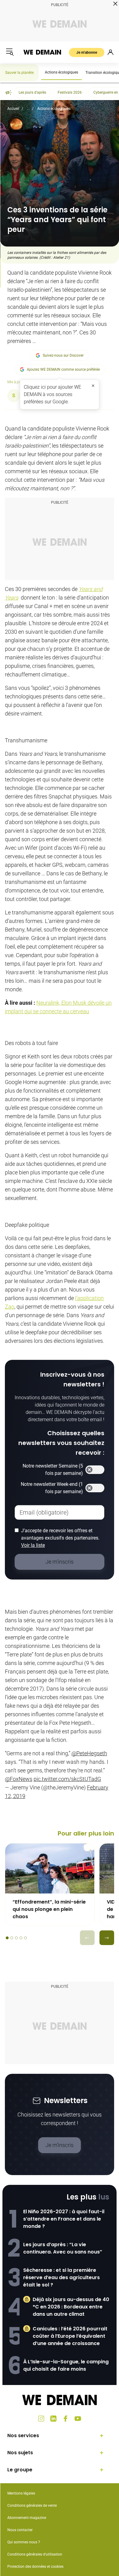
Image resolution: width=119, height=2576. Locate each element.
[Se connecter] (110, 52)
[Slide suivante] (107, 1938)
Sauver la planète (19, 73)
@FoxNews (19, 1779)
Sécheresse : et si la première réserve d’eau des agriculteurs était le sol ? (61, 2277)
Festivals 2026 (70, 92)
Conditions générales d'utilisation (35, 2554)
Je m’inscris (60, 2145)
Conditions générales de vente (32, 2506)
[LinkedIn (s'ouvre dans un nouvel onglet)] (53, 2419)
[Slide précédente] (87, 1938)
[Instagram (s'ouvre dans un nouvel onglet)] (41, 2419)
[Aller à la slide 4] (21, 1938)
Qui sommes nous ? (24, 2542)
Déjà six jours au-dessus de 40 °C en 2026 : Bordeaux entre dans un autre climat (71, 2307)
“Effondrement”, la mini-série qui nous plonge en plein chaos (49, 1909)
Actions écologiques (61, 72)
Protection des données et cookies (36, 2567)
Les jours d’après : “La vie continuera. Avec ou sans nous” (63, 2248)
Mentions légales (21, 2493)
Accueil (13, 109)
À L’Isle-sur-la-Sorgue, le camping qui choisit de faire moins (66, 2365)
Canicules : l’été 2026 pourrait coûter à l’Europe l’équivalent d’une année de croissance (70, 2336)
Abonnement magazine (27, 2518)
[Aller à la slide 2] (12, 1938)
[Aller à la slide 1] (7, 1938)
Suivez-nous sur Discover (63, 355)
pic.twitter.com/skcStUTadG (67, 1779)
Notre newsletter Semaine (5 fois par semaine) (53, 1470)
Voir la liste (33, 1545)
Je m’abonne (87, 52)
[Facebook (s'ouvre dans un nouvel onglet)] (66, 2419)
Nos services (23, 2435)
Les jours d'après (32, 92)
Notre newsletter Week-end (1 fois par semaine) (52, 1488)
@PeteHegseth (89, 1753)
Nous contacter (20, 2530)
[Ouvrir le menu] (10, 52)
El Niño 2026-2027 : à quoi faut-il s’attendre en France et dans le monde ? (64, 2219)
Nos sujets (20, 2453)
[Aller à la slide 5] (25, 1938)
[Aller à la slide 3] (16, 1938)
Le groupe (20, 2470)
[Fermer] (93, 386)
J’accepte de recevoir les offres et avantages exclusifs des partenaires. (60, 1538)
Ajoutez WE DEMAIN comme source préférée (63, 369)
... (28, 109)
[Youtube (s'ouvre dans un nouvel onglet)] (78, 2419)
